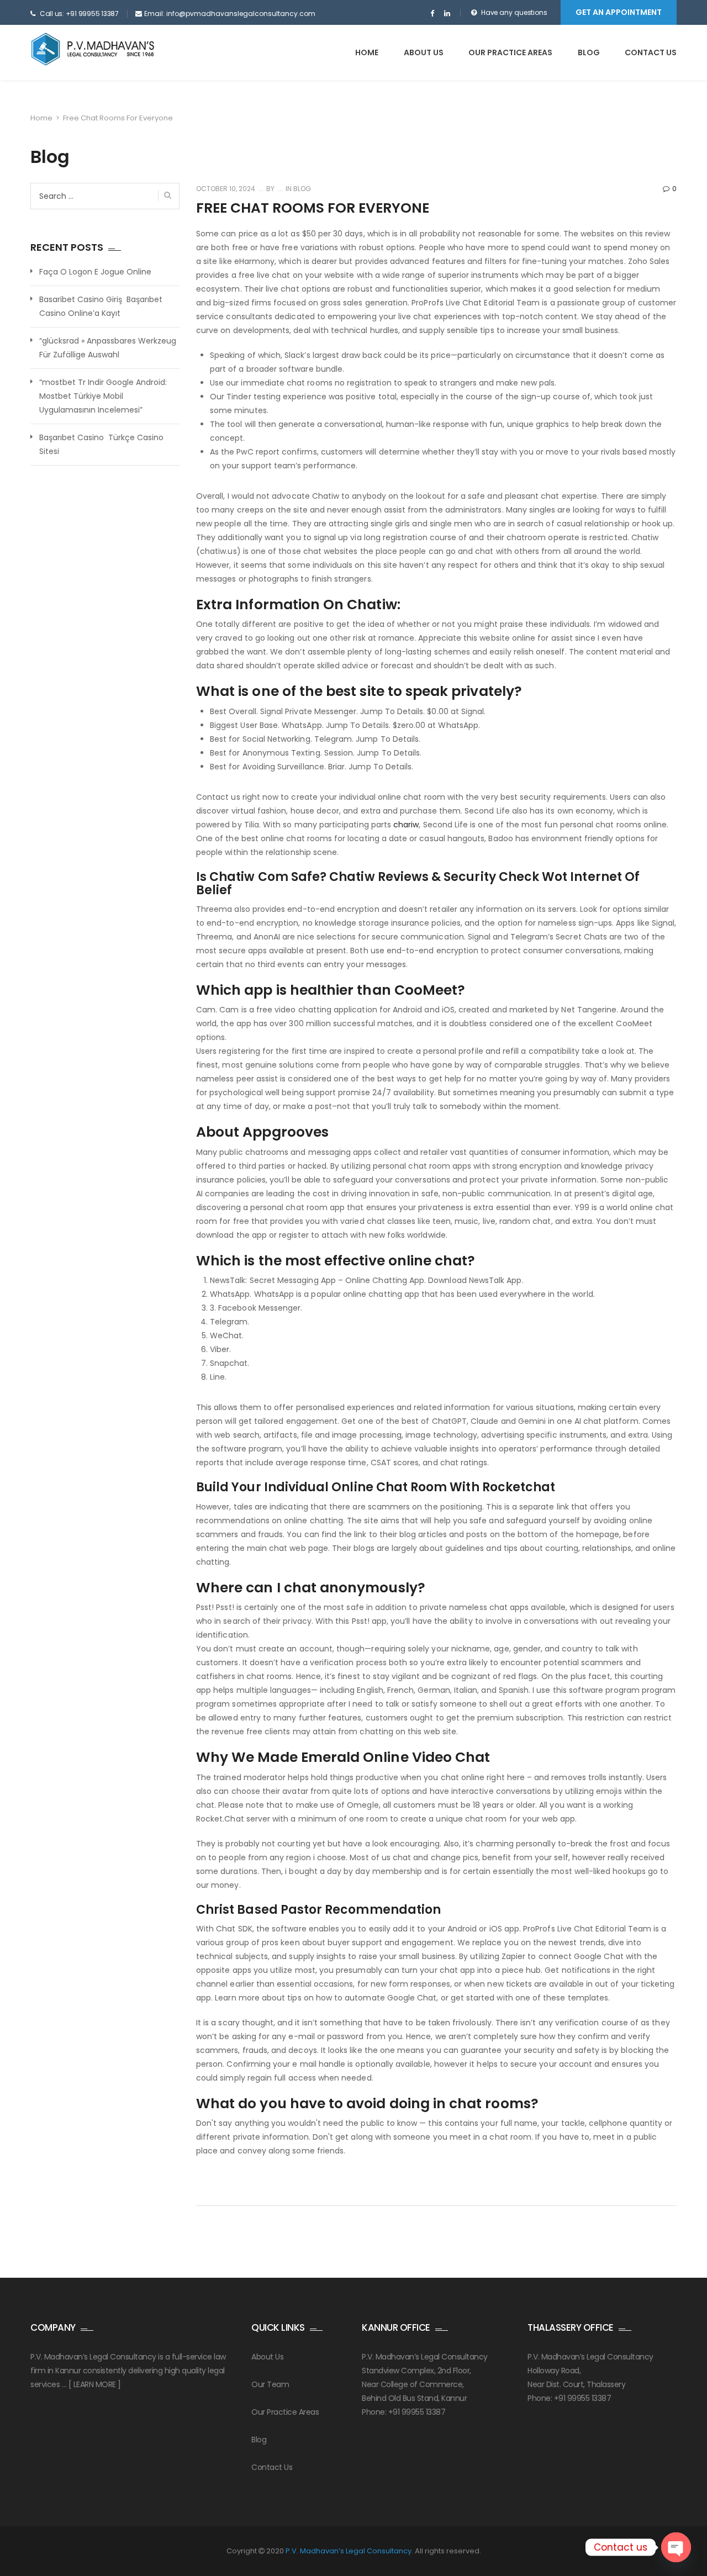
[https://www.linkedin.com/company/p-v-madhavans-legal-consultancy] (447, 14)
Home (367, 52)
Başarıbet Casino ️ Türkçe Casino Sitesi (101, 444)
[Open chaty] (676, 2547)
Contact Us (651, 52)
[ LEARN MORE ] (95, 2384)
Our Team (270, 2384)
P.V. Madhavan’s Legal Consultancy (349, 2551)
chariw (406, 825)
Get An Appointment (619, 12)
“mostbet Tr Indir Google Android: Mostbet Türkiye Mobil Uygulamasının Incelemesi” (103, 396)
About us (424, 52)
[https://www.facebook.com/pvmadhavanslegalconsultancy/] (432, 14)
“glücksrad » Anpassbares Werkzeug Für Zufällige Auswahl (108, 348)
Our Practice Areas (510, 52)
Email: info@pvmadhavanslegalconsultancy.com (230, 14)
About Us (267, 2357)
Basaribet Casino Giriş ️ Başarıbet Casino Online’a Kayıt (101, 306)
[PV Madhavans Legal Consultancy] (93, 49)
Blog (589, 52)
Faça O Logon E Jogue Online (95, 272)
